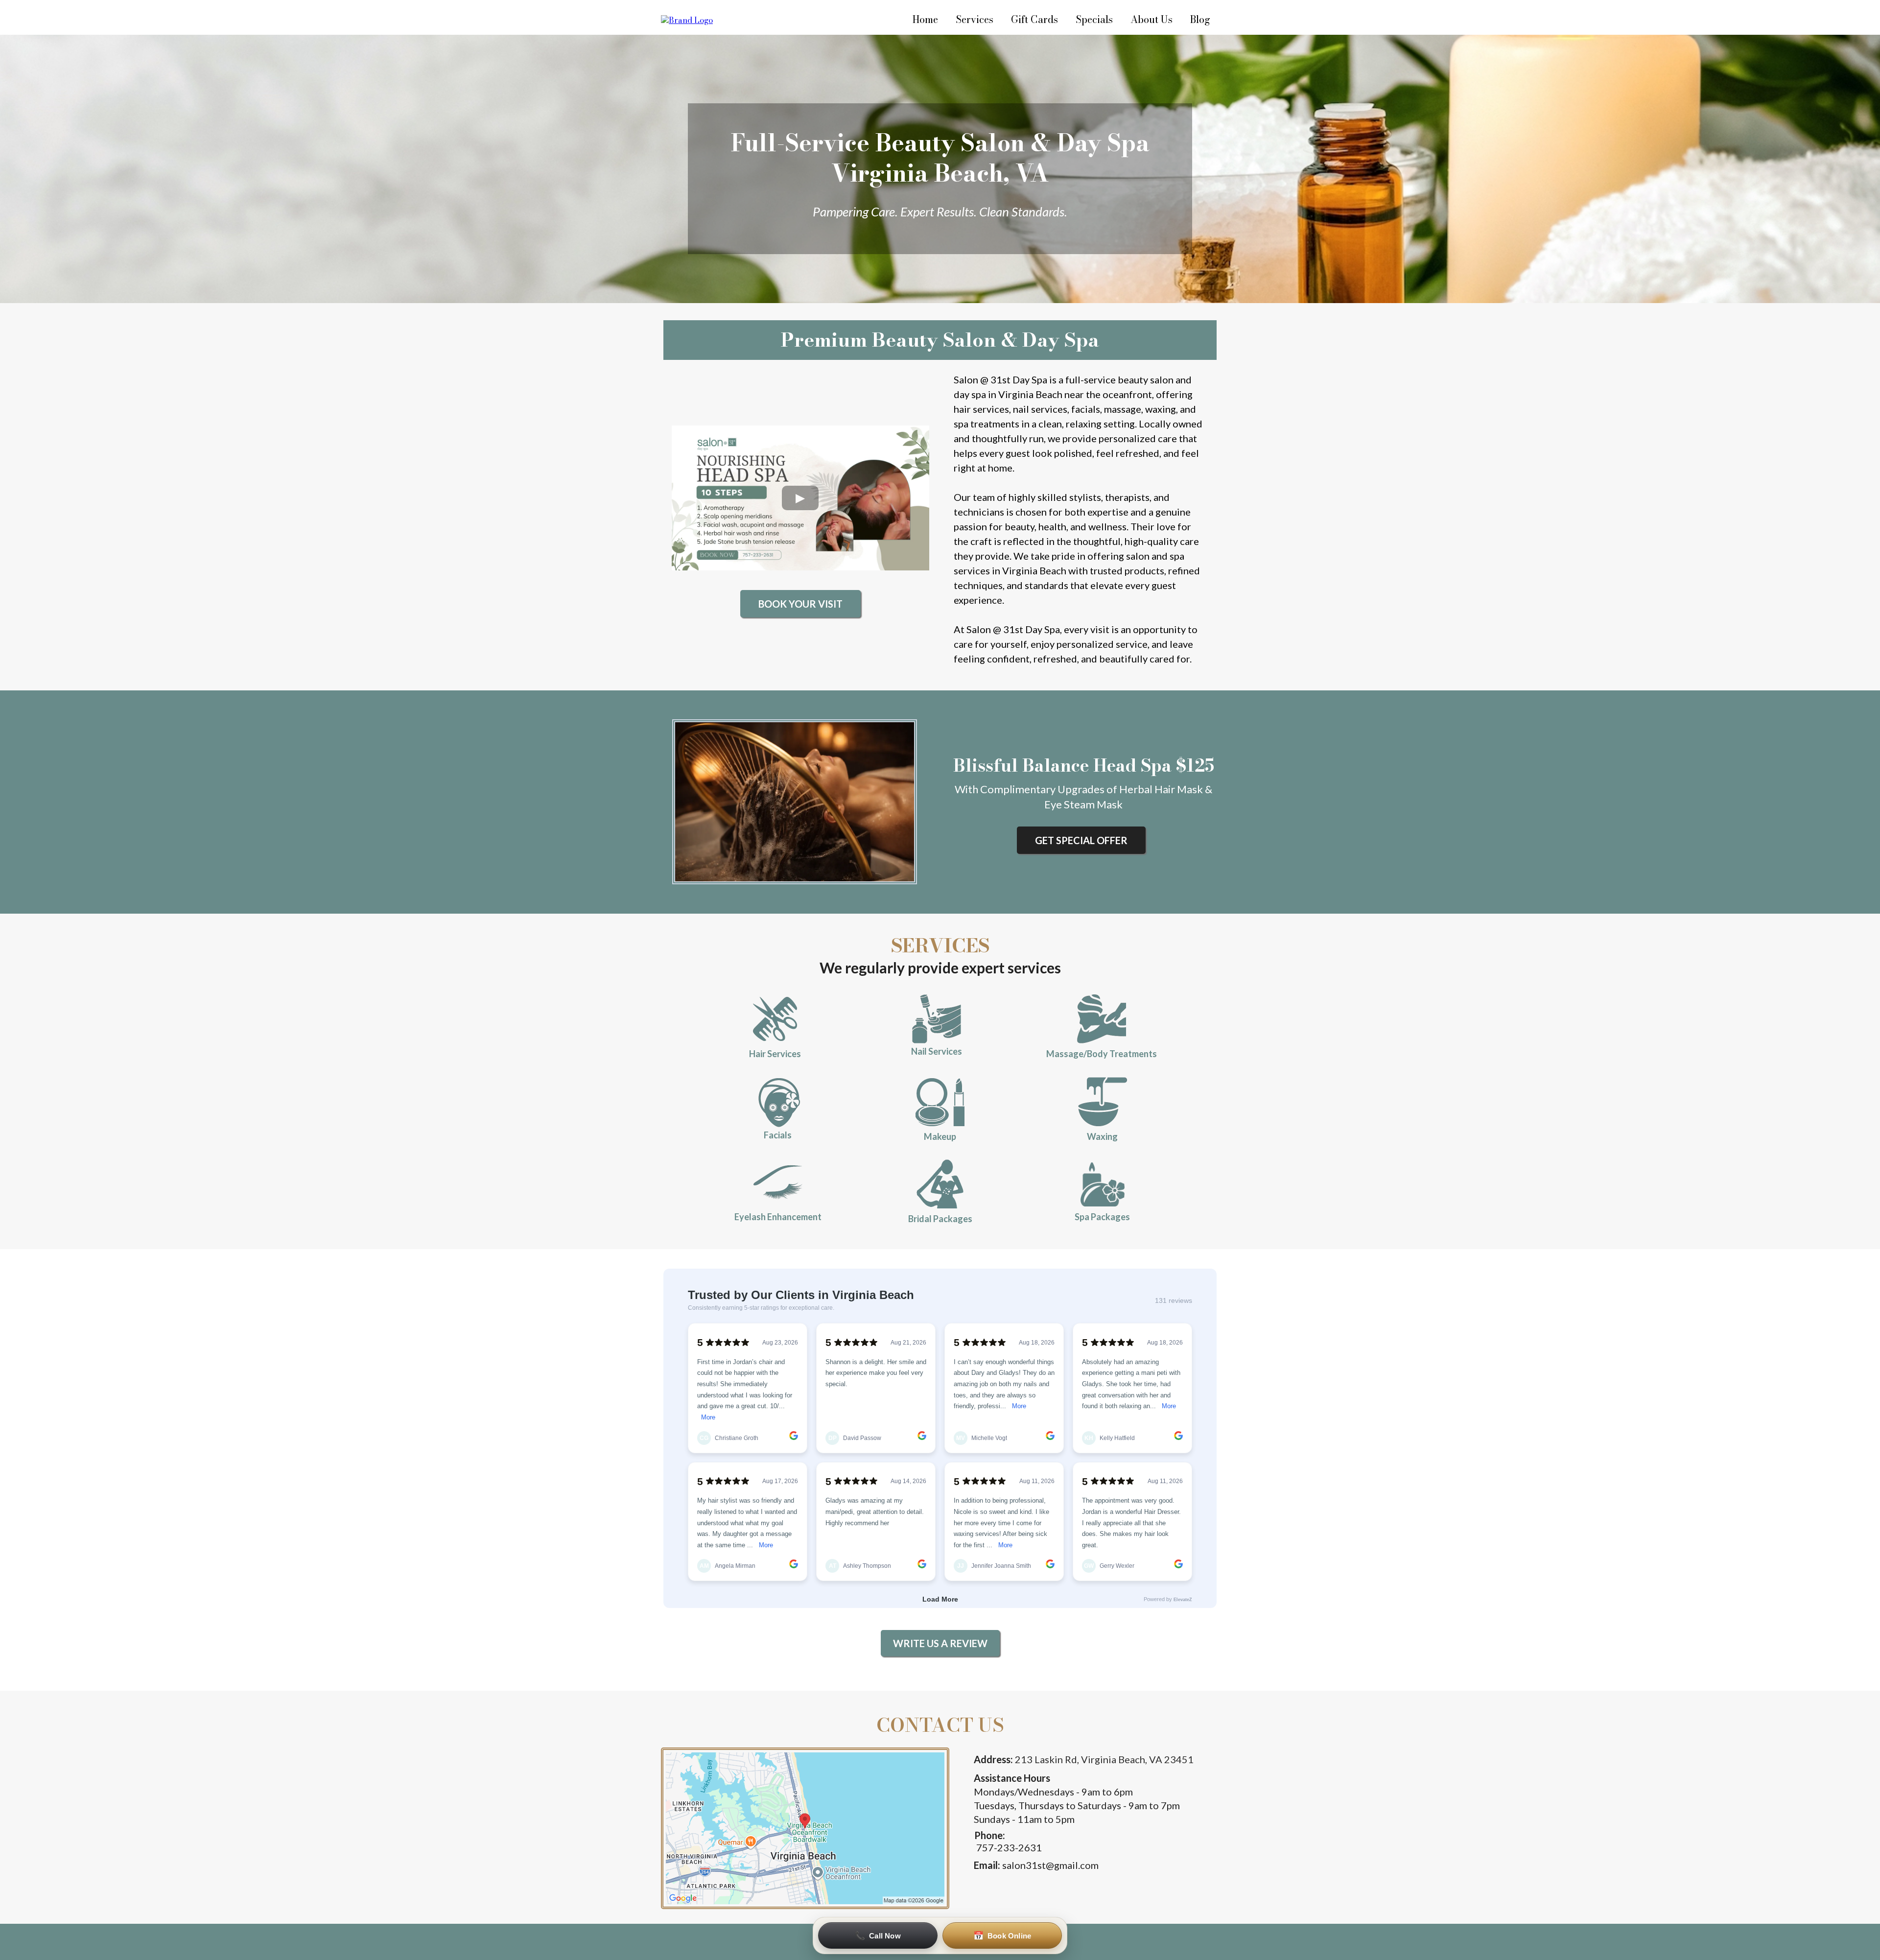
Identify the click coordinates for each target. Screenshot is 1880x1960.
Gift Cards (1034, 19)
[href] (805, 1828)
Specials (1094, 19)
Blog (1200, 19)
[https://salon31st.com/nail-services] (937, 1019)
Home (925, 19)
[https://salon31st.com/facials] (778, 1103)
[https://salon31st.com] (687, 19)
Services (975, 19)
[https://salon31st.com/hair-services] (775, 1019)
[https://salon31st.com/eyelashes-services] (778, 1185)
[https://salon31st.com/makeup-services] (940, 1102)
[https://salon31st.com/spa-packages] (1103, 1184)
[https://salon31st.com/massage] (1101, 1019)
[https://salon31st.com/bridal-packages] (940, 1184)
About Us (1151, 19)
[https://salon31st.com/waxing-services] (1103, 1102)
